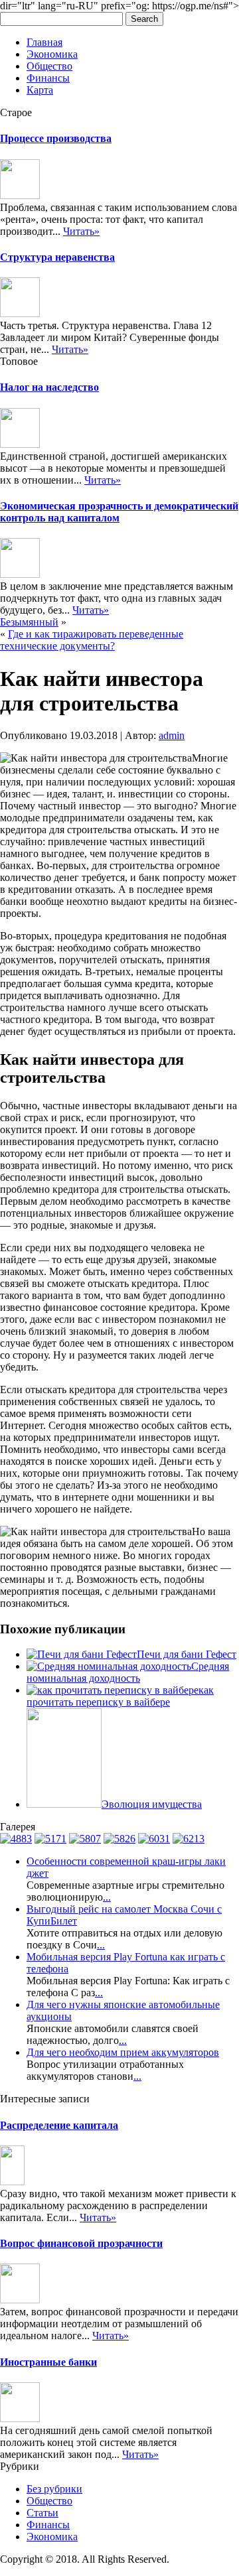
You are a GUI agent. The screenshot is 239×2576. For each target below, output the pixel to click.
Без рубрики (54, 2489)
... (107, 1897)
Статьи (42, 2513)
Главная (44, 42)
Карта (40, 90)
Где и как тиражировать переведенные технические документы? (92, 640)
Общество (49, 66)
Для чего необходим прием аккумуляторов (123, 2052)
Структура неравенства (57, 257)
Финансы (48, 78)
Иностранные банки (48, 2362)
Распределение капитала (59, 2125)
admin (172, 735)
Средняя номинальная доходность (128, 1672)
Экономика (52, 54)
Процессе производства (56, 138)
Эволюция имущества (152, 1804)
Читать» (81, 231)
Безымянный (29, 622)
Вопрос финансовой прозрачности (81, 2243)
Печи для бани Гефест (187, 1654)
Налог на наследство (49, 387)
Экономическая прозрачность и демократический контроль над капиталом (119, 512)
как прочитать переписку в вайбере (120, 1696)
